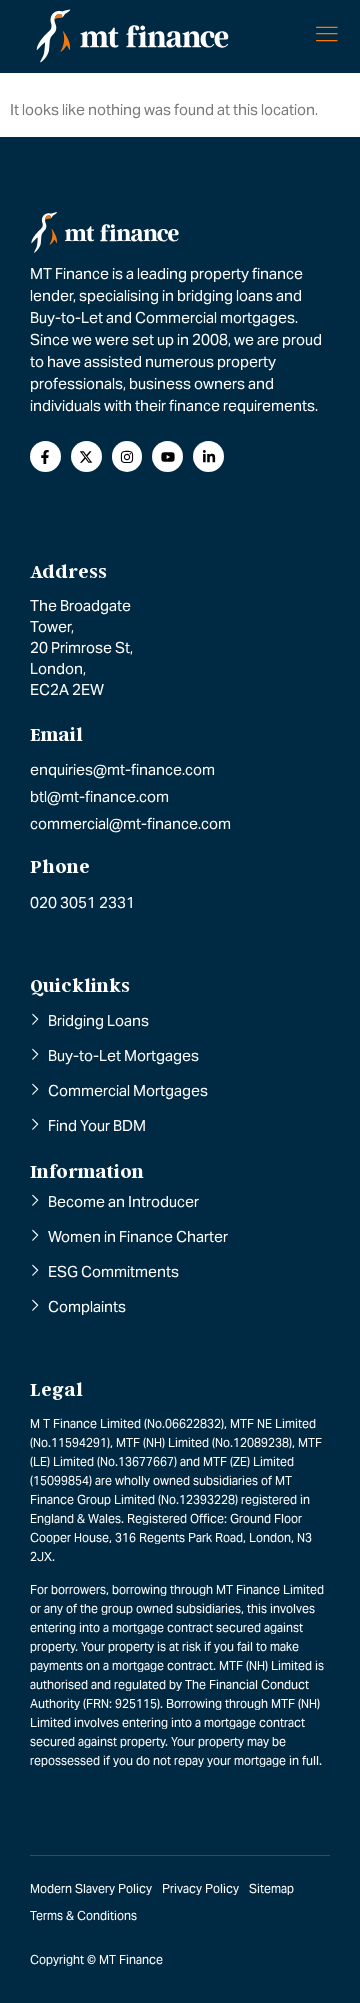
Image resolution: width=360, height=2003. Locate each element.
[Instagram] (127, 456)
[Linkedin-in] (208, 456)
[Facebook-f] (45, 456)
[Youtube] (167, 456)
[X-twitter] (86, 456)
